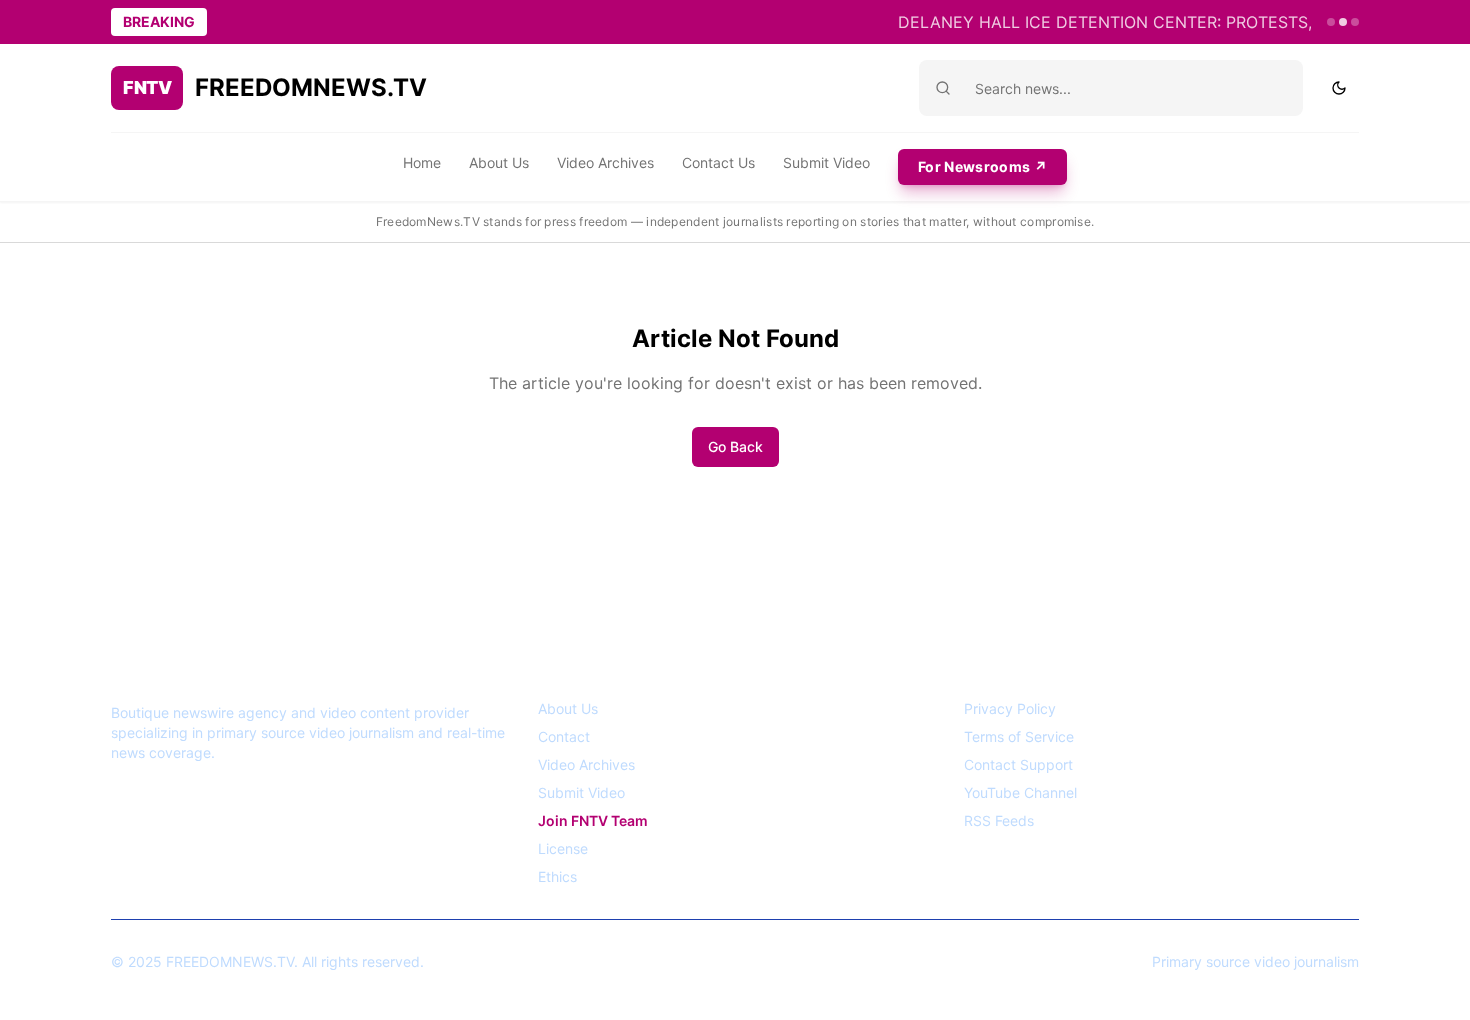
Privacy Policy (1010, 708)
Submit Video (826, 162)
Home (422, 162)
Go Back (735, 446)
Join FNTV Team (593, 820)
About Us (499, 162)
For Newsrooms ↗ (982, 166)
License (563, 848)
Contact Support (1018, 764)
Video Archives (605, 162)
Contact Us (718, 162)
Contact (564, 736)
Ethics (557, 876)
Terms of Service (1019, 736)
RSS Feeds (999, 820)
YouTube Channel (1020, 792)
